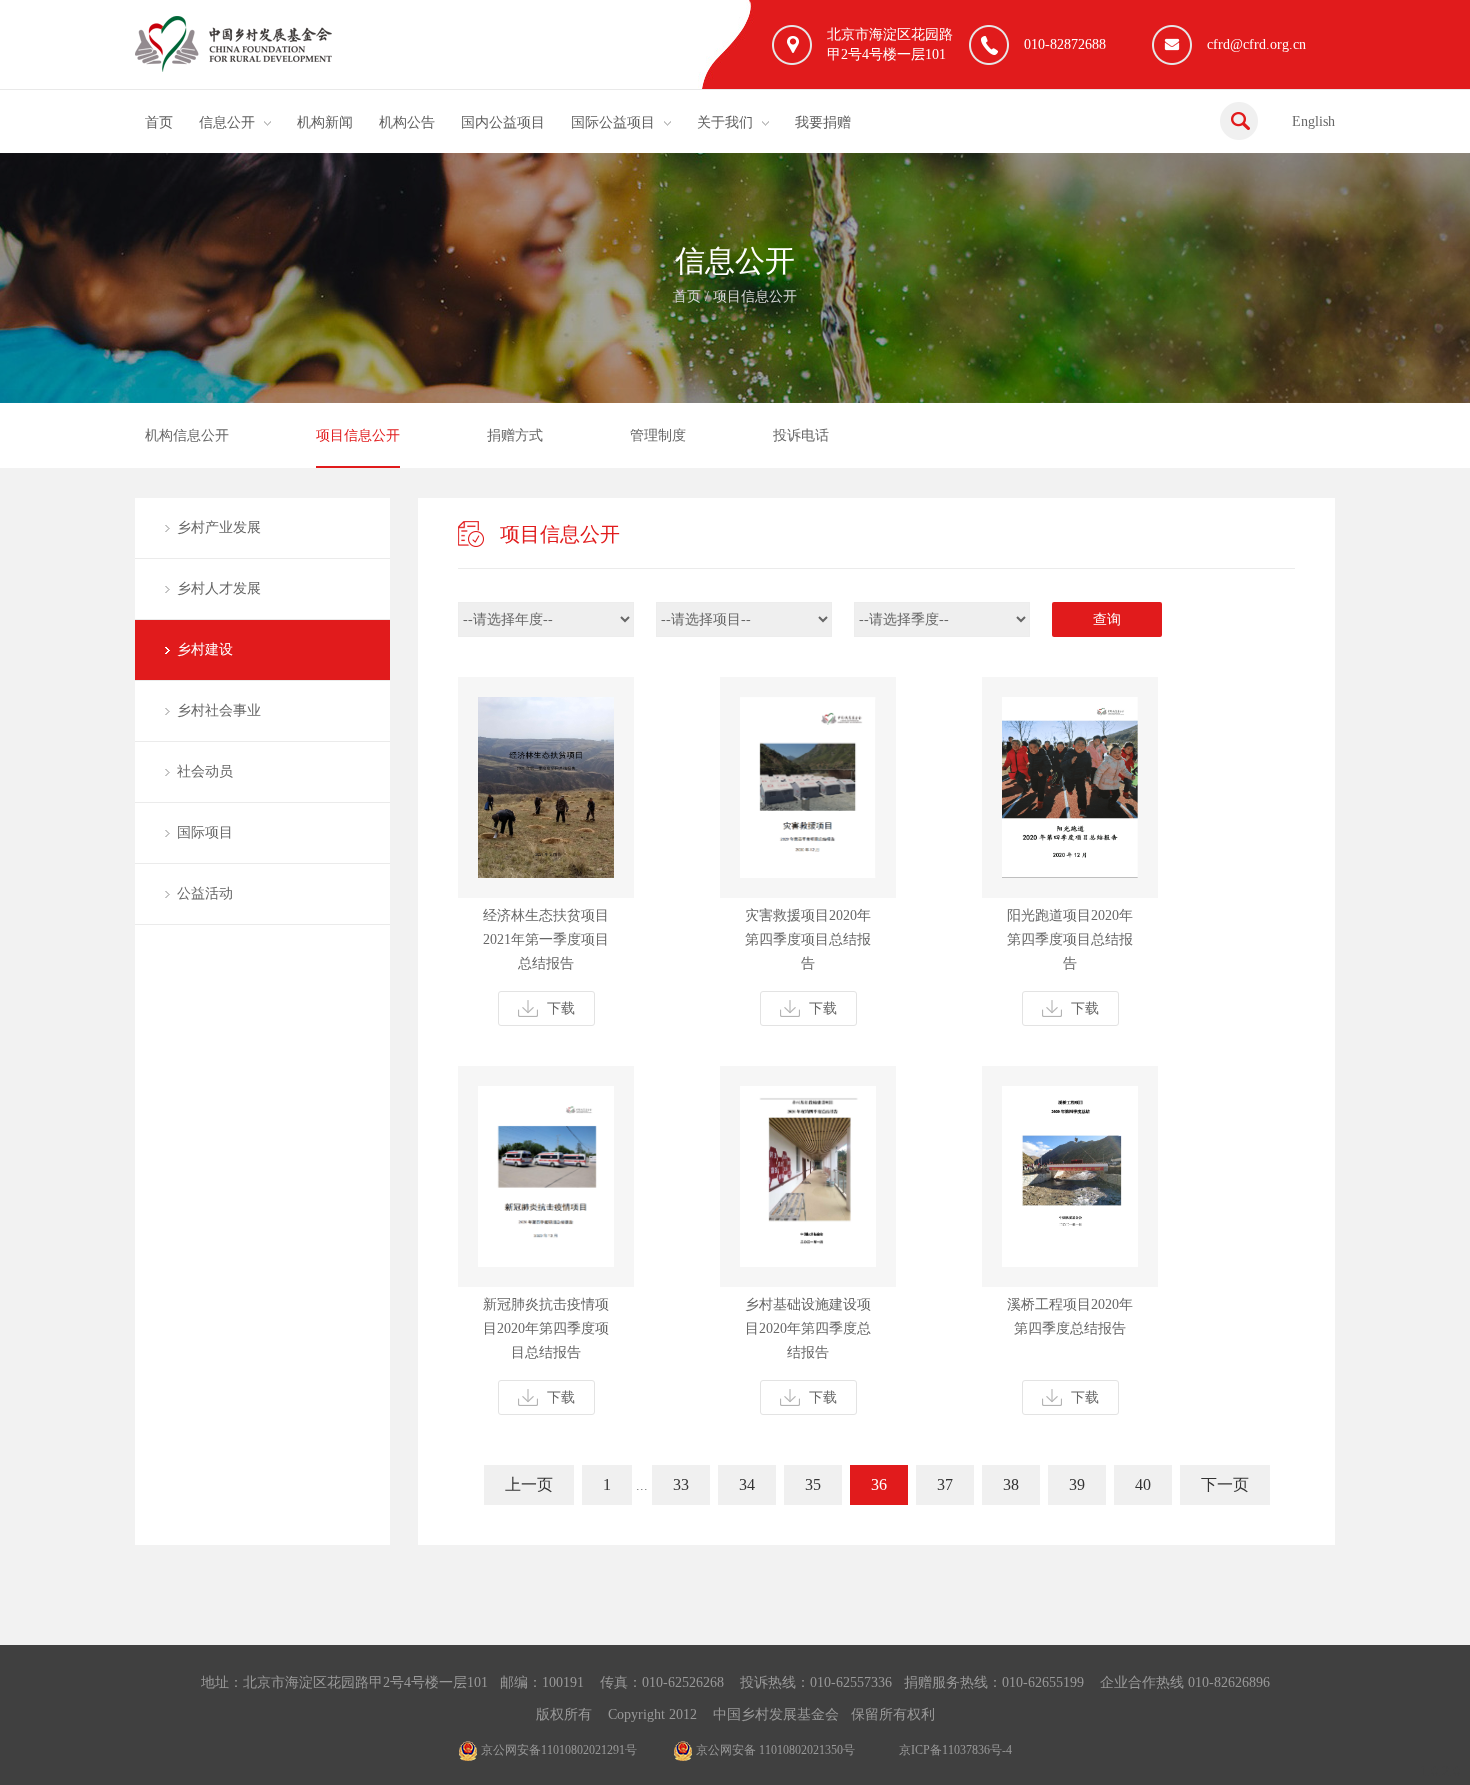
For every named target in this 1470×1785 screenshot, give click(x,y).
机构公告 (407, 122)
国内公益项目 (503, 122)
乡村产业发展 (219, 527)
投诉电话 (801, 435)
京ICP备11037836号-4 (955, 1750)
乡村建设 (205, 649)
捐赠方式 (515, 435)
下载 (561, 1008)
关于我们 (725, 122)
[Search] (1239, 121)
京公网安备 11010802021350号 (774, 1750)
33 (681, 1484)
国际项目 (205, 832)
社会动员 (205, 771)
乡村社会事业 (219, 710)
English (1313, 121)
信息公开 (227, 122)
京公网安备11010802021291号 (557, 1750)
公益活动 (205, 893)
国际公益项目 (613, 122)
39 (1077, 1484)
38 (1011, 1484)
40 (1143, 1484)
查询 (1107, 619)
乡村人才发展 (219, 588)
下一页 (1225, 1484)
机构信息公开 (187, 435)
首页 (159, 122)
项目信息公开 (755, 296)
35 (813, 1484)
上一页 (529, 1484)
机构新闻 (325, 122)
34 (747, 1484)
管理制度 (658, 435)
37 (945, 1484)
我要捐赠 (823, 122)
